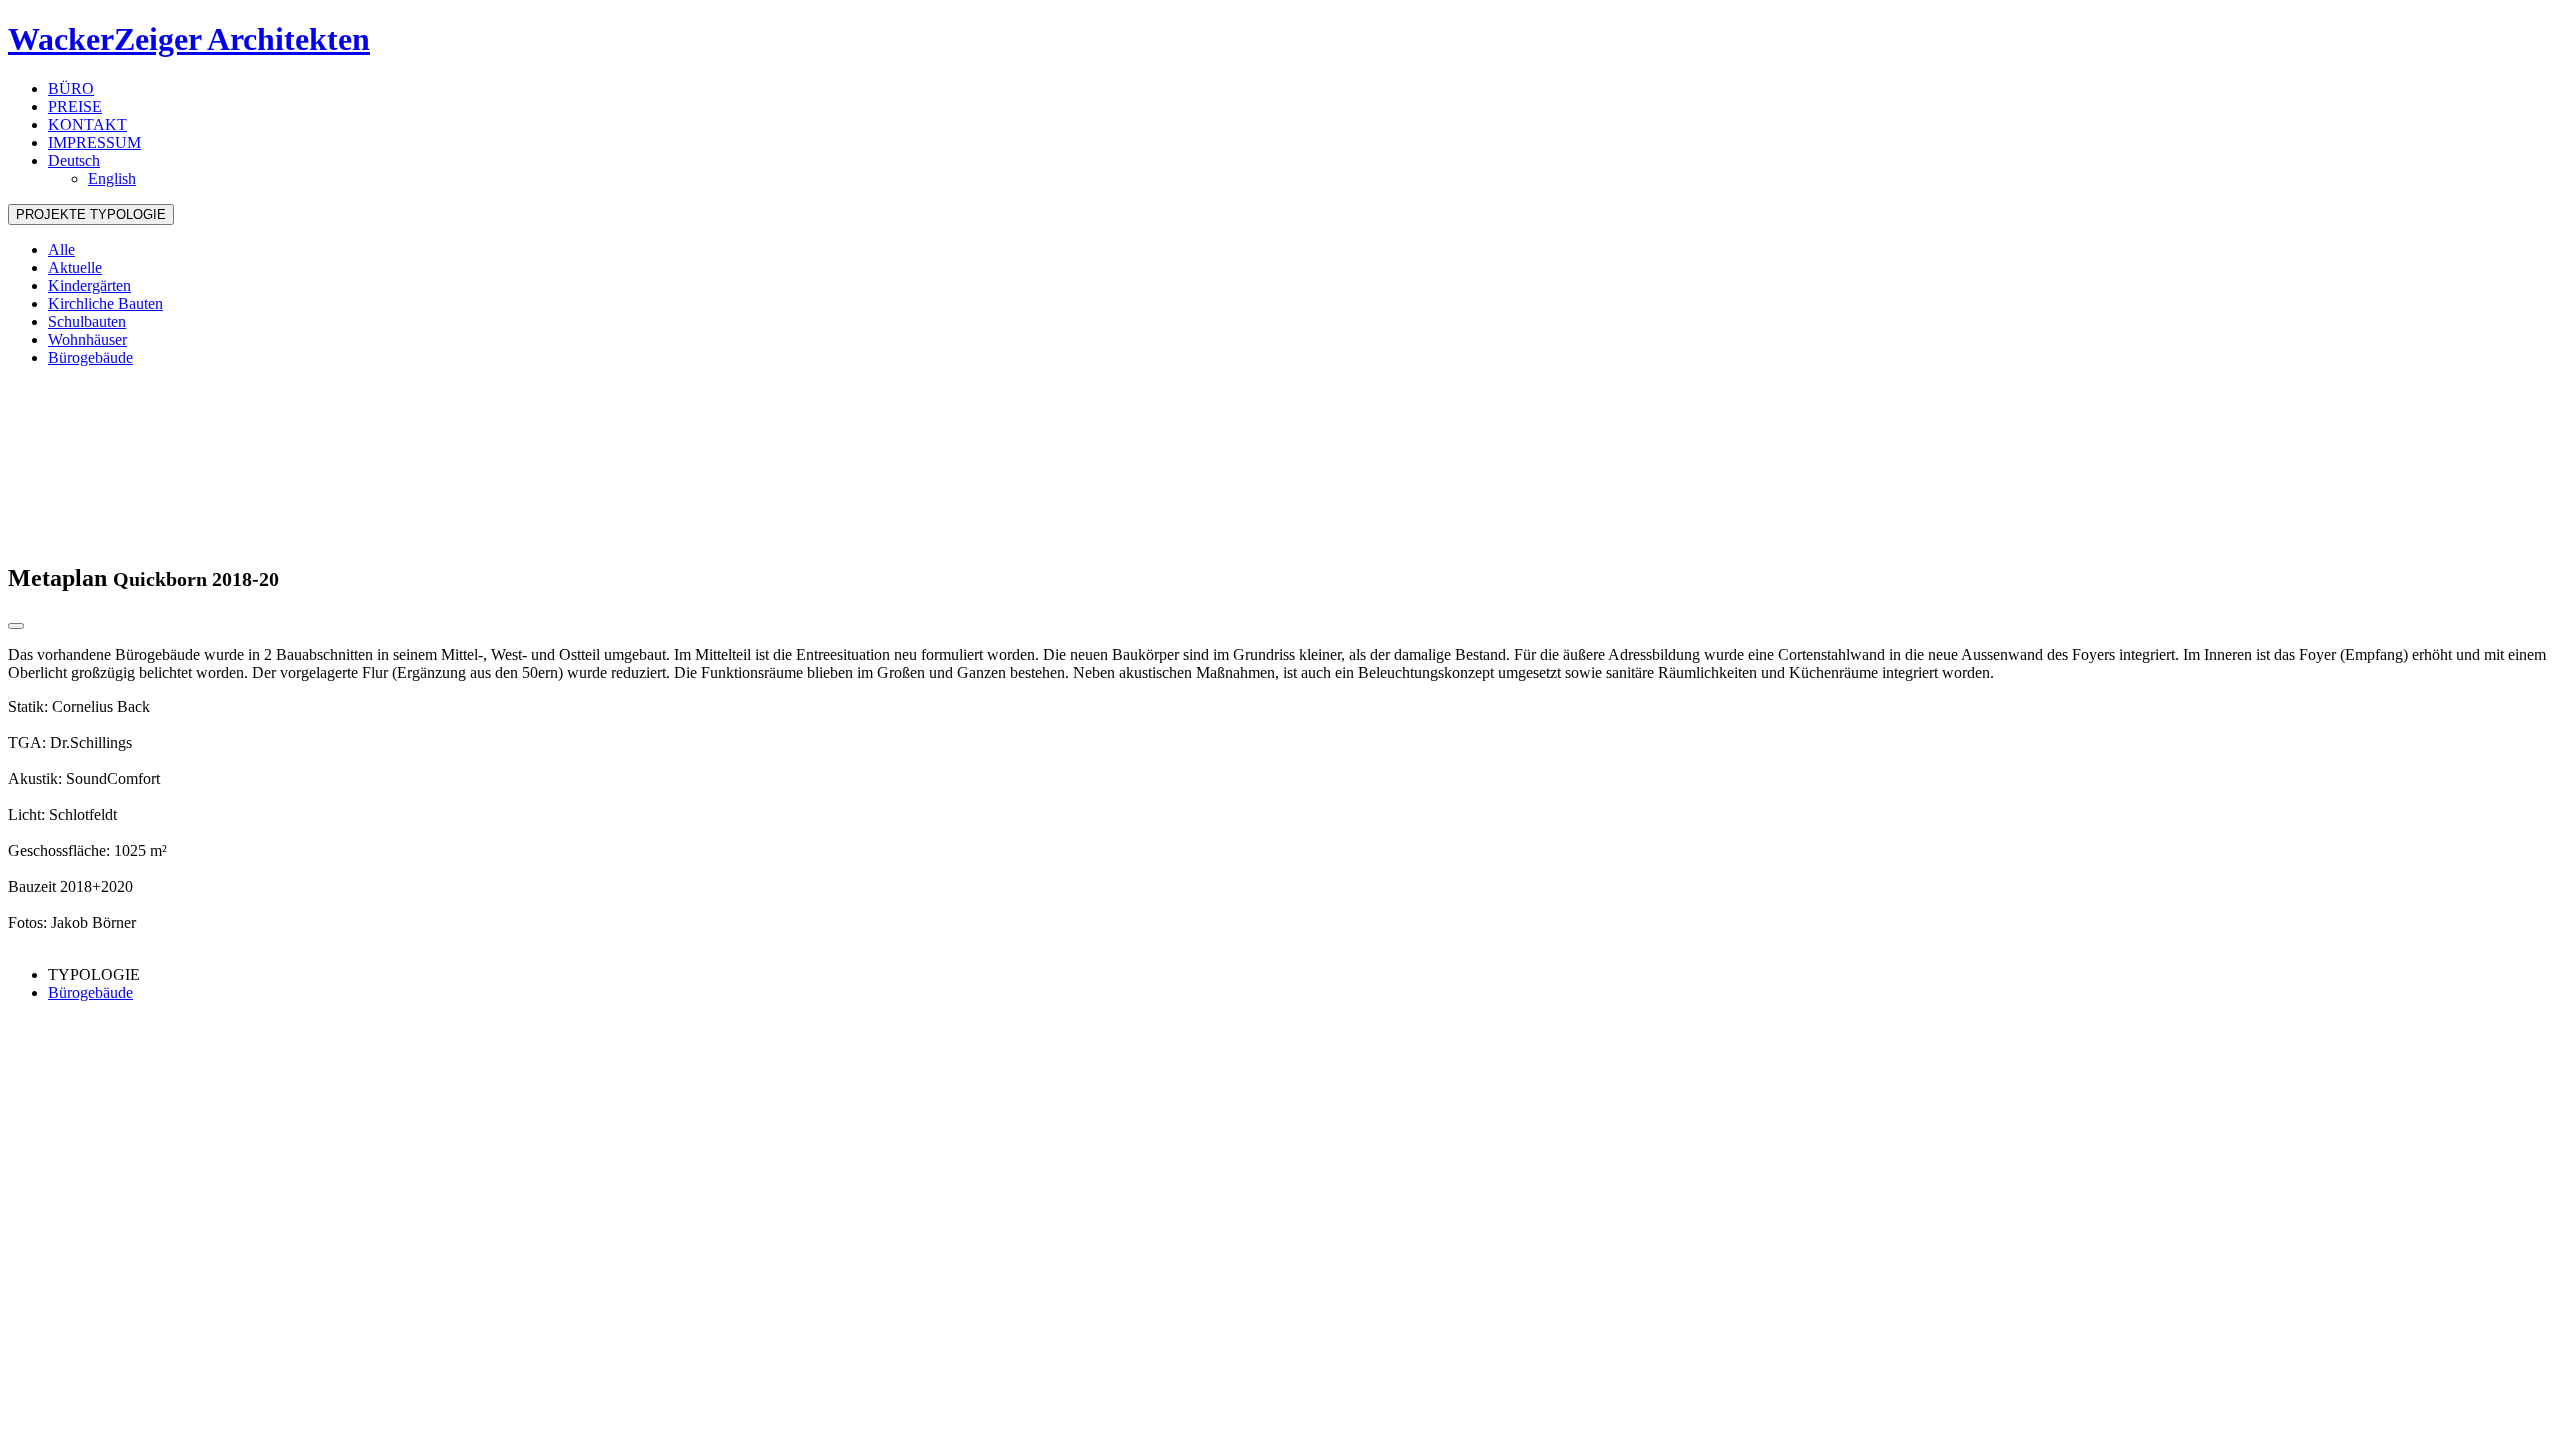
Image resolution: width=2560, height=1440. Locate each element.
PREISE (75, 106)
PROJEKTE (91, 214)
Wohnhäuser (87, 339)
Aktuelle (75, 267)
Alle (61, 249)
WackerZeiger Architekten (189, 39)
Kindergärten (89, 285)
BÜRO (71, 88)
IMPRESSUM (94, 142)
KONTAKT (87, 124)
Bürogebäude (90, 357)
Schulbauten (87, 321)
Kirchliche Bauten (105, 303)
